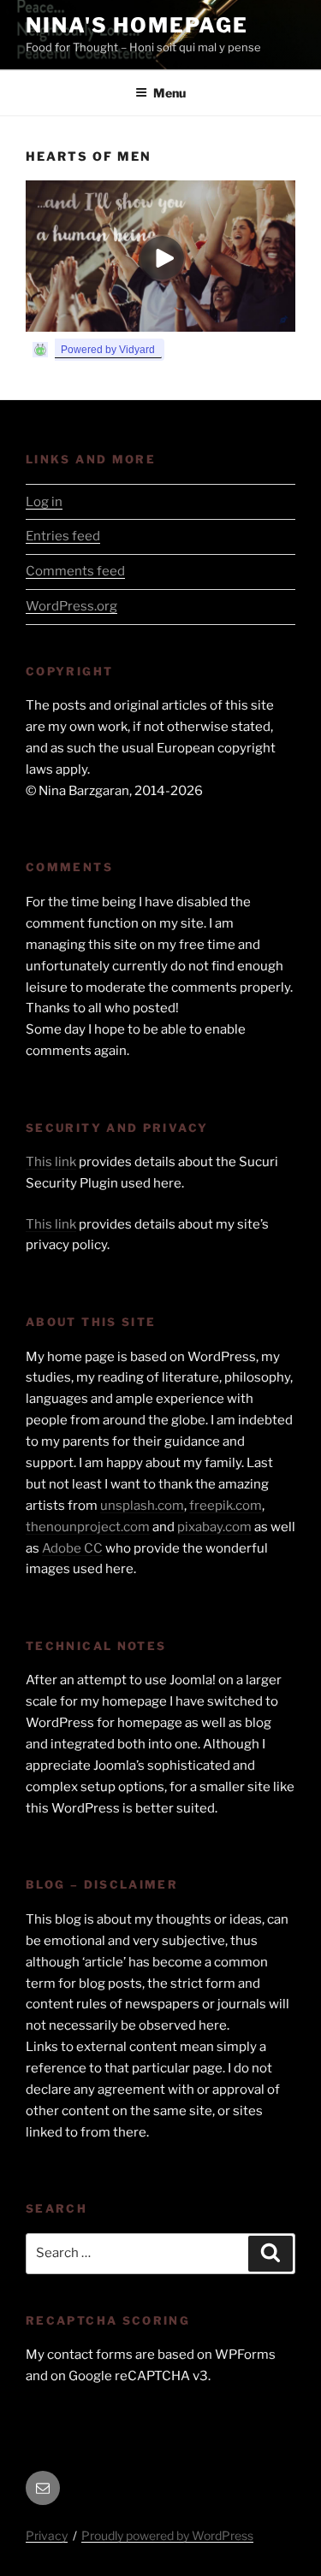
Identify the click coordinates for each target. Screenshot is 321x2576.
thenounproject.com (88, 1527)
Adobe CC (72, 1548)
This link (51, 1162)
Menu (169, 93)
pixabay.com (214, 1527)
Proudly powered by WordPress (167, 2535)
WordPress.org (71, 606)
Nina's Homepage (137, 25)
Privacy (47, 2535)
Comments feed (75, 571)
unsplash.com (142, 1506)
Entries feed (63, 536)
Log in (44, 502)
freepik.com (226, 1506)
